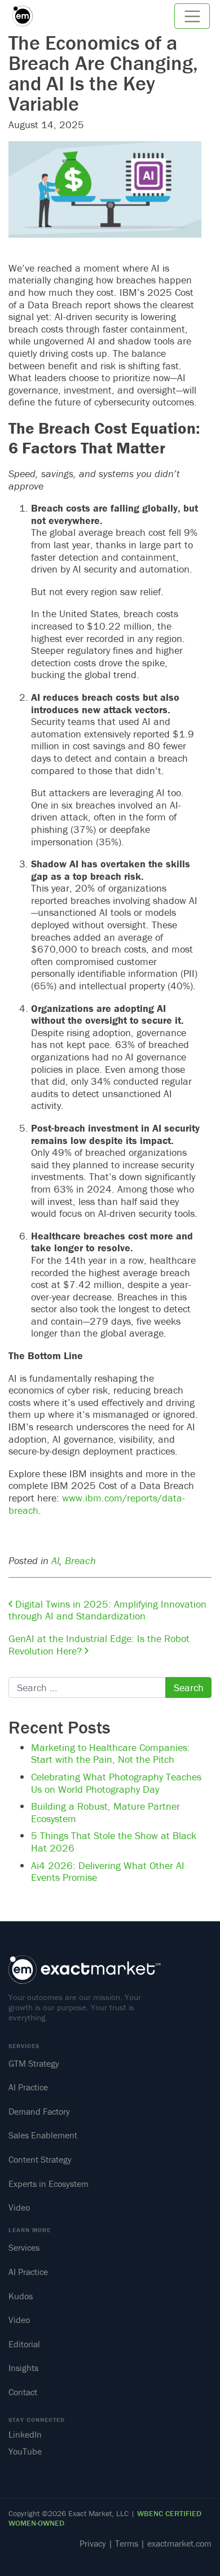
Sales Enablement (43, 2135)
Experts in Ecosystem (49, 2184)
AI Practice (28, 2087)
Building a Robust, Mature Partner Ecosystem (105, 1812)
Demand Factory (39, 2111)
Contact (23, 2392)
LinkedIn (25, 2434)
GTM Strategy (34, 2063)
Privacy (93, 2543)
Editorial (24, 2344)
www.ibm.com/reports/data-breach (97, 1504)
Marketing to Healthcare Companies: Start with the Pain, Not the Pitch (111, 1754)
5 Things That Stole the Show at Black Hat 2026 (114, 1842)
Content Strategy (40, 2159)
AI (55, 1560)
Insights (23, 2368)
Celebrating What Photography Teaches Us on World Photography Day (116, 1783)
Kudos (21, 2296)
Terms (127, 2543)
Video (19, 2207)
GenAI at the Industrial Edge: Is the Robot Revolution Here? (99, 1645)
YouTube (25, 2452)
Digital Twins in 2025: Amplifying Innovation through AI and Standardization (107, 1610)
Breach (80, 1560)
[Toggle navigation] (192, 16)
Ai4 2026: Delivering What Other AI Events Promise (108, 1872)
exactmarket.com (179, 2543)
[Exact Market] (27, 16)
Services (24, 2247)
